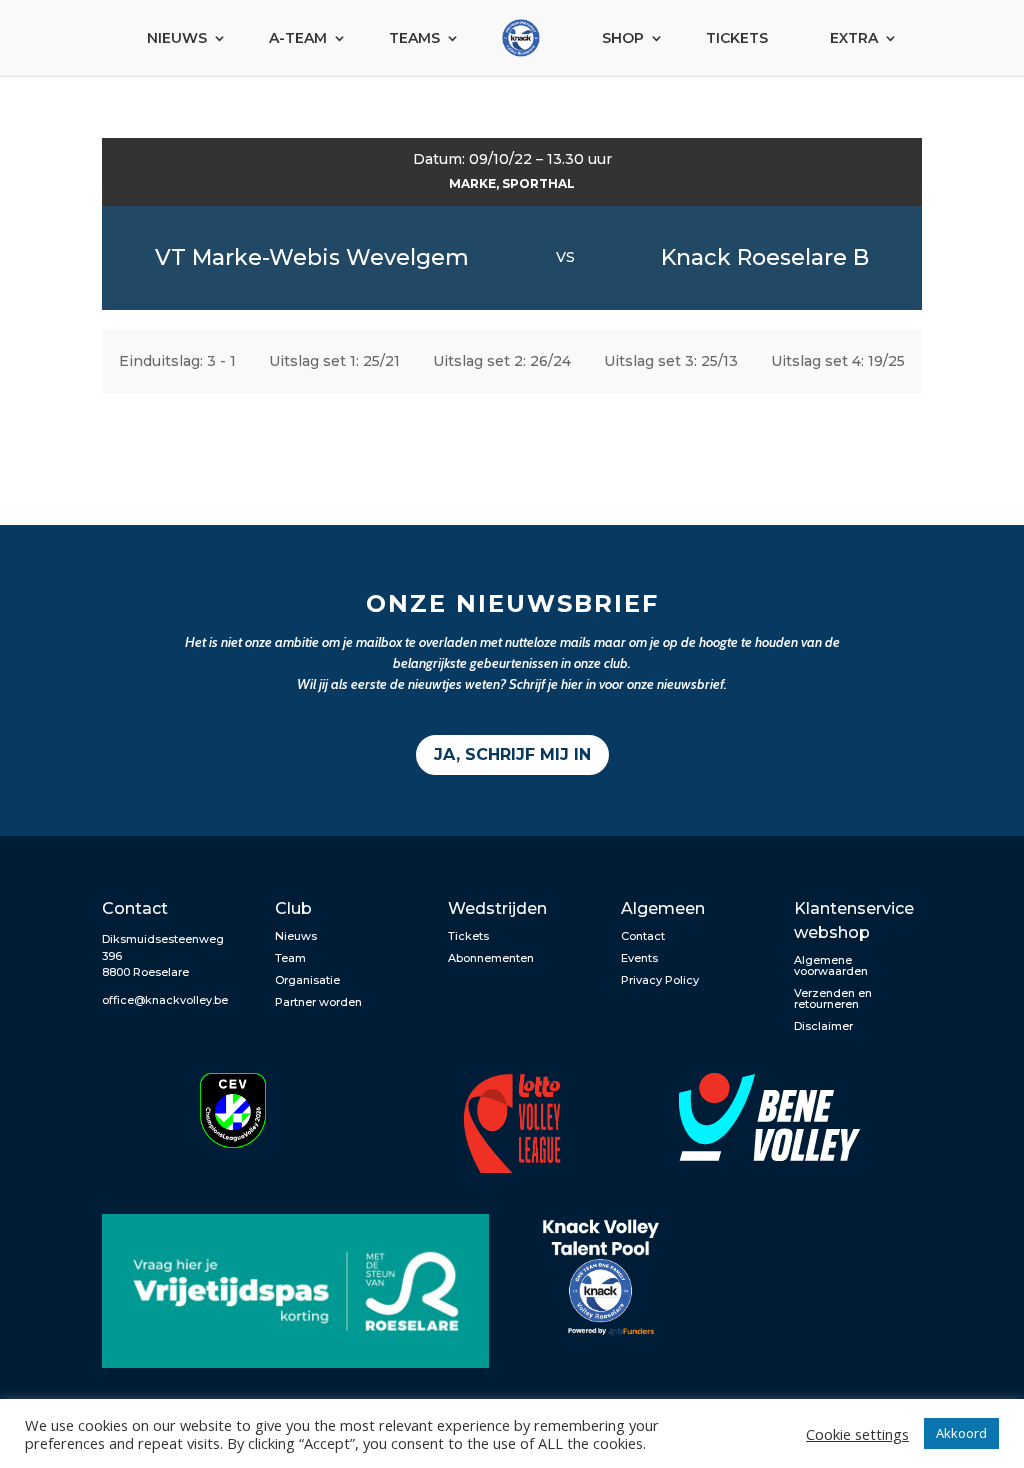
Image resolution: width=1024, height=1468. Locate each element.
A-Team (298, 38)
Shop (623, 38)
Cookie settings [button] (857, 1434)
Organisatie (307, 980)
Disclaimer (823, 1026)
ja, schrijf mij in (512, 754)
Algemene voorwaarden (831, 965)
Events (639, 958)
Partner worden (318, 1002)
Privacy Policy (660, 980)
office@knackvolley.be (165, 1000)
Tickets (737, 38)
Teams (414, 38)
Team (290, 958)
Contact (643, 936)
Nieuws (177, 38)
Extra (854, 38)
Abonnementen (491, 958)
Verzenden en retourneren (833, 998)
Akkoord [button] (961, 1433)
